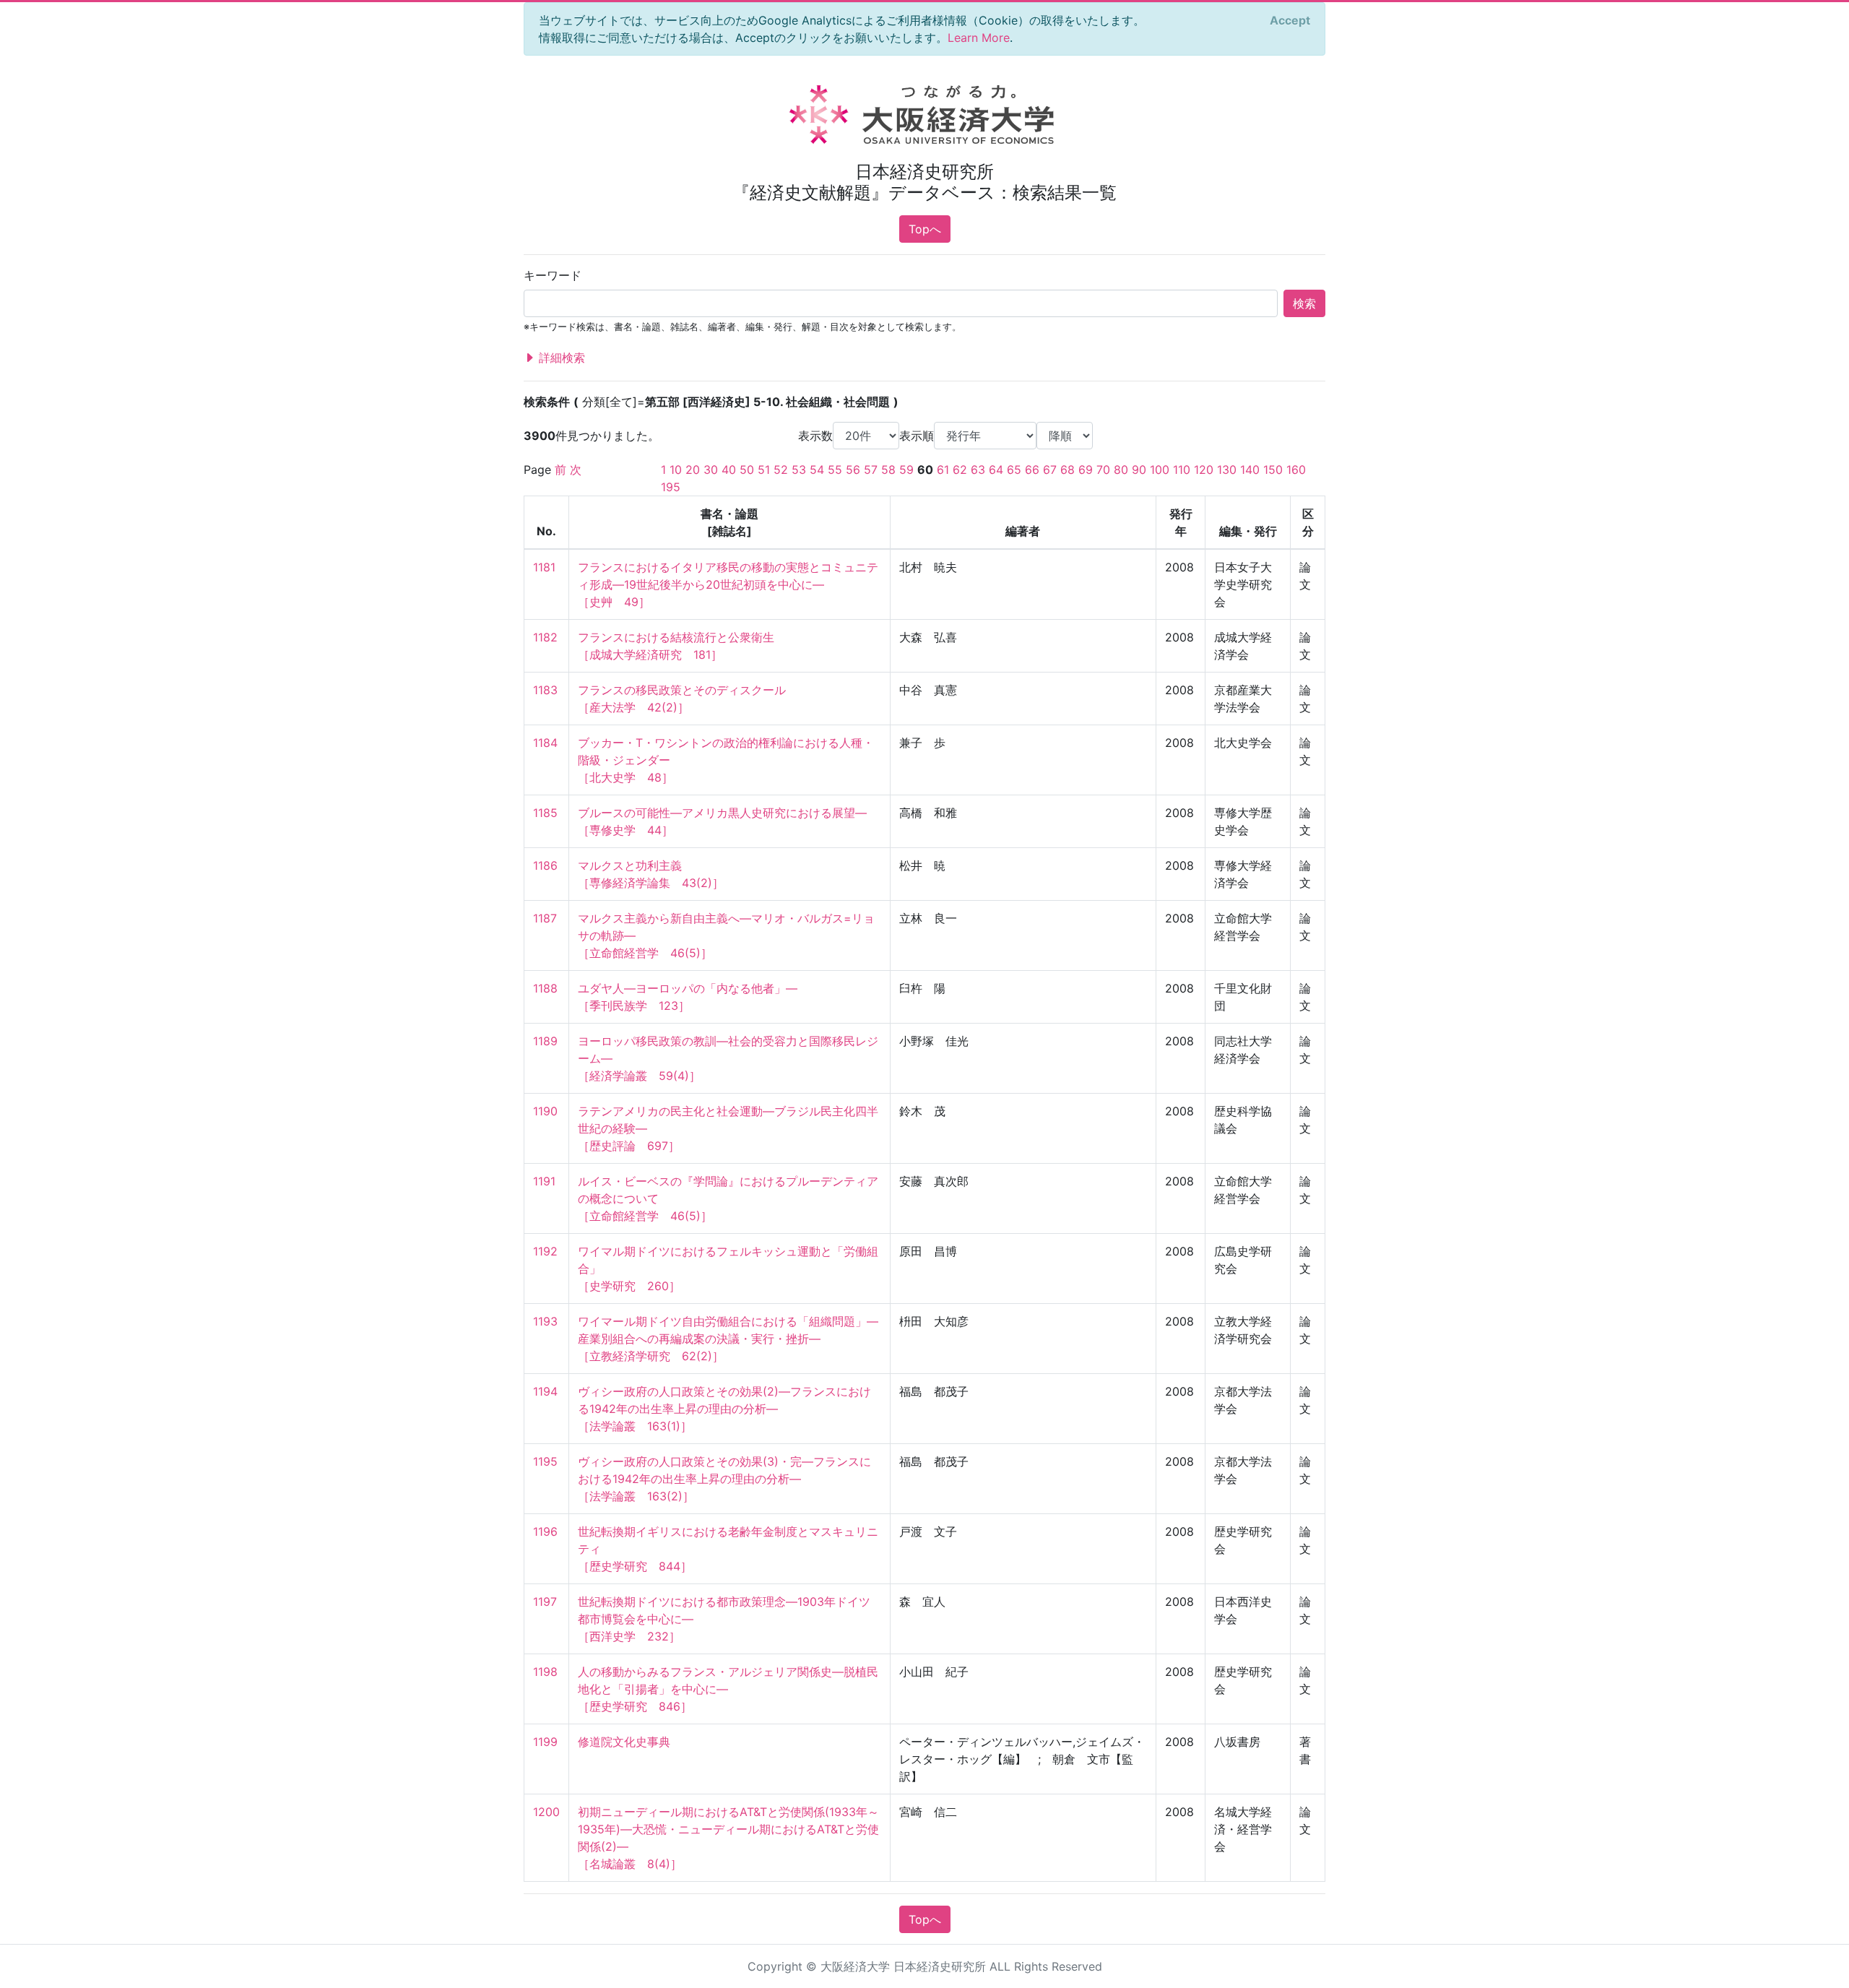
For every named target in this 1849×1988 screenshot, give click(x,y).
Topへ (925, 229)
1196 (545, 1531)
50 (747, 470)
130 (1227, 470)
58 (888, 470)
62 (960, 470)
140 (1250, 470)
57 (871, 470)
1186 (545, 865)
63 (978, 470)
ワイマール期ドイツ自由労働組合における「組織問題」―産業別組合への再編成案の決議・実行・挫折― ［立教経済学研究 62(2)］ (728, 1339)
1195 (545, 1461)
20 (693, 470)
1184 (545, 743)
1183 (545, 690)
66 (1032, 470)
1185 (545, 813)
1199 (545, 1742)
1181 (544, 567)
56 (853, 470)
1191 (544, 1181)
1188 (545, 988)
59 (906, 470)
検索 (1304, 303)
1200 (546, 1812)
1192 (545, 1251)
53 (799, 470)
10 (676, 470)
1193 (545, 1321)
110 (1182, 470)
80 (1121, 470)
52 (781, 470)
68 (1068, 470)
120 (1204, 470)
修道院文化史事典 (624, 1742)
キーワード (553, 275)
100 (1160, 470)
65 (1014, 470)
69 (1086, 470)
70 (1103, 470)
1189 (545, 1041)
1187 (545, 918)
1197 (545, 1602)
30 (711, 470)
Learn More (979, 38)
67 (1050, 470)
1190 (545, 1111)
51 (764, 470)
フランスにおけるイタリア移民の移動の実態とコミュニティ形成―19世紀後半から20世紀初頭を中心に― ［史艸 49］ (728, 584)
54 (817, 470)
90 (1139, 470)
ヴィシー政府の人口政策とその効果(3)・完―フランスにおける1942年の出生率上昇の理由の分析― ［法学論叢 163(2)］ (724, 1479)
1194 (545, 1391)
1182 (545, 637)
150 (1273, 470)
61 (943, 470)
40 (729, 470)
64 (996, 470)
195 (671, 487)
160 (1296, 470)
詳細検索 (560, 358)
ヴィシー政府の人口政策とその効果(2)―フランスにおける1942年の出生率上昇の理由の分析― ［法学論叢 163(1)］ (724, 1409)
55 (835, 470)
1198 (545, 1672)
